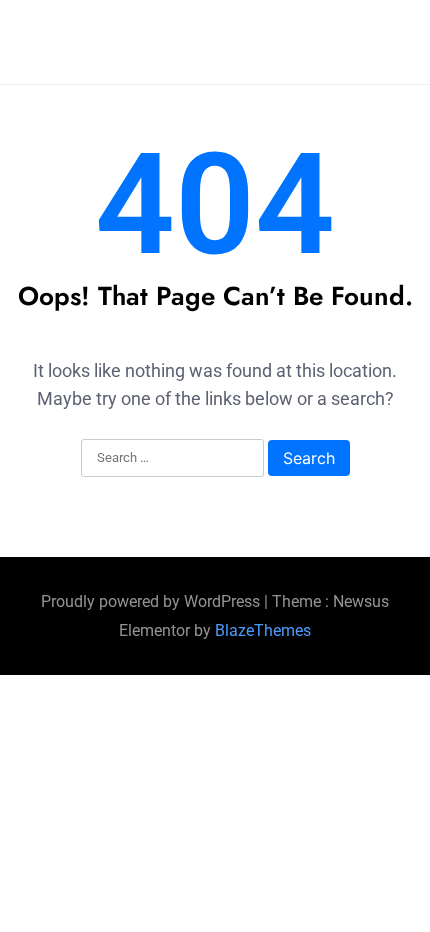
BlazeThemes (263, 630)
